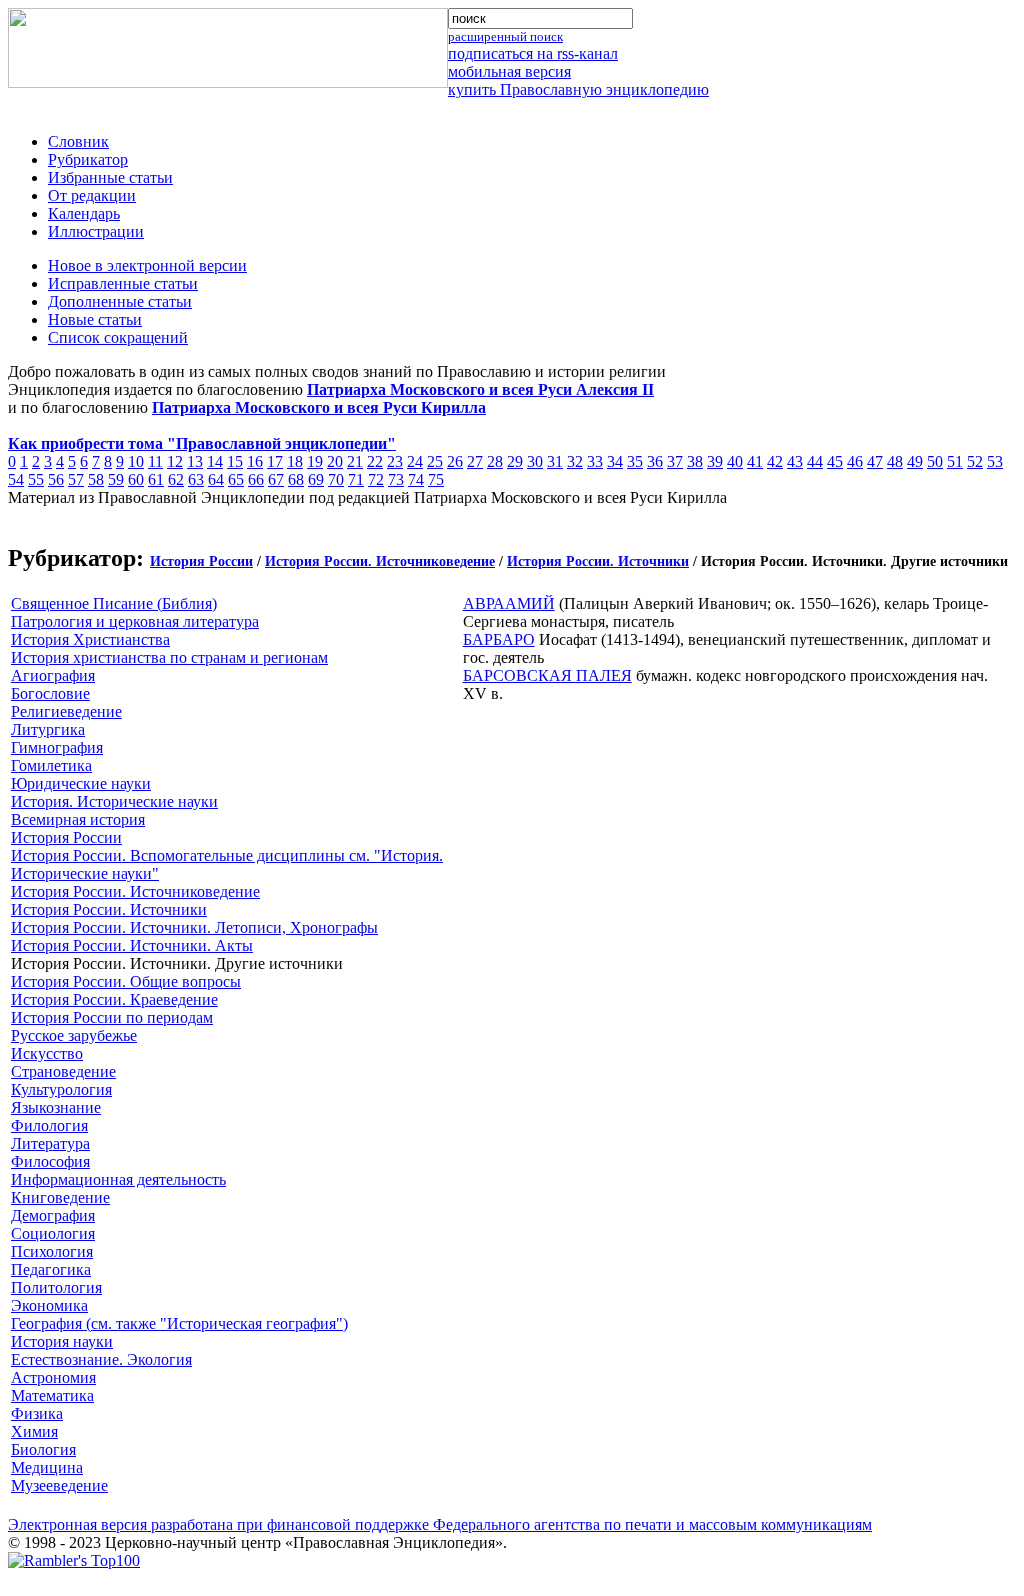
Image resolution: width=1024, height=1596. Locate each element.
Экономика (49, 1305)
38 (695, 461)
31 (555, 461)
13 (195, 461)
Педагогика (51, 1269)
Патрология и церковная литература (135, 621)
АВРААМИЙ (509, 603)
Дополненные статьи (120, 301)
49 (915, 461)
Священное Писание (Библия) (114, 603)
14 (215, 461)
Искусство (47, 1053)
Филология (49, 1125)
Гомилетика (51, 765)
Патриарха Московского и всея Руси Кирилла (319, 407)
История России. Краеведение (114, 999)
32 (575, 461)
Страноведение (63, 1071)
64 (216, 479)
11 (155, 461)
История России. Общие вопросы (126, 981)
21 (355, 461)
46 (855, 461)
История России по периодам (112, 1017)
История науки (62, 1341)
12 (175, 461)
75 (436, 479)
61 (156, 479)
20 (335, 461)
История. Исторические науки (114, 801)
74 (416, 479)
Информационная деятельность (118, 1179)
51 (955, 461)
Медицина (47, 1467)
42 (775, 461)
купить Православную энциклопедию (578, 89)
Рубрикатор (88, 159)
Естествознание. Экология (101, 1359)
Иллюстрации (96, 231)
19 (315, 461)
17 (275, 461)
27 (475, 461)
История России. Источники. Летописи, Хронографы (194, 927)
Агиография (53, 675)
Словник (78, 141)
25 (435, 461)
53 (995, 461)
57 (76, 479)
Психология (52, 1251)
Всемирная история (78, 819)
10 (136, 461)
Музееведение (59, 1485)
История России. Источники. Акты (132, 945)
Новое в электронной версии (147, 265)
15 (235, 461)
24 (415, 461)
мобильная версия (509, 71)
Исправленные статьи (123, 283)
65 (236, 479)
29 (515, 461)
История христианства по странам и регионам (169, 657)
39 (715, 461)
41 (755, 461)
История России (201, 561)
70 (336, 479)
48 (895, 461)
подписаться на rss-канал (533, 53)
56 (56, 479)
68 (296, 479)
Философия (50, 1161)
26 (455, 461)
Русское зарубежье (74, 1035)
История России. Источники (598, 561)
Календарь (84, 213)
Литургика (48, 729)
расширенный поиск (505, 36)
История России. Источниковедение (380, 561)
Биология (43, 1449)
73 (396, 479)
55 (36, 479)
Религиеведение (66, 711)
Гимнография (57, 747)
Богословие (50, 693)
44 (815, 461)
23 (395, 461)
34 (615, 461)
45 (835, 461)
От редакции (92, 195)
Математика (52, 1395)
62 (176, 479)
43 (795, 461)
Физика (37, 1413)
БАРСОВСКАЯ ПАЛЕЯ (547, 675)
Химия (34, 1431)
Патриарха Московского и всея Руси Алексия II (480, 389)
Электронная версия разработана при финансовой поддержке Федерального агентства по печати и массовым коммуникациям (440, 1524)
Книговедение (60, 1197)
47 (875, 461)
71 (356, 479)
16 (255, 461)
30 (535, 461)
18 (295, 461)
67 (276, 479)
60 (136, 479)
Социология (53, 1233)
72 (376, 479)
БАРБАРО (499, 639)
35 (635, 461)
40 (735, 461)
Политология (56, 1287)
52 (975, 461)
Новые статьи (95, 319)
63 (196, 479)
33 (595, 461)
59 (116, 479)
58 (96, 479)
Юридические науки (81, 783)
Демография (53, 1215)
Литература (50, 1143)
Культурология (61, 1089)
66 (256, 479)
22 (375, 461)
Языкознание (56, 1107)
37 (675, 461)
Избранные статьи (110, 177)
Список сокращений (118, 337)
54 (16, 479)
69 (316, 479)
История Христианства (90, 639)
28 (495, 461)
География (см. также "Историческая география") (179, 1323)
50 (935, 461)
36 (655, 461)
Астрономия (53, 1377)
